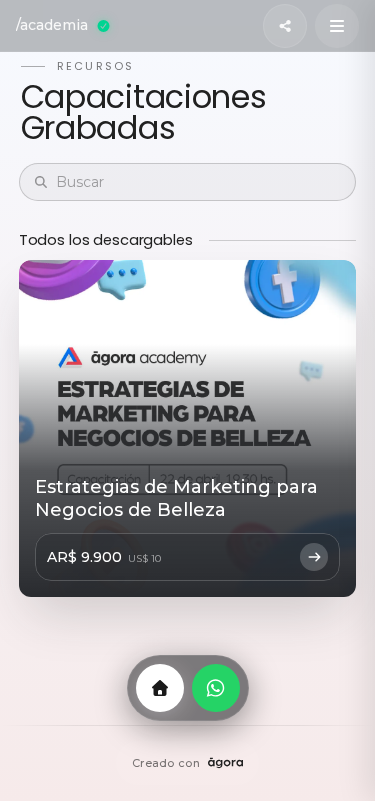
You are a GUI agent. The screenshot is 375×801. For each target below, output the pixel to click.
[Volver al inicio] (160, 688)
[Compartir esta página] (285, 26)
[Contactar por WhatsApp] (216, 688)
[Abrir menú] (337, 26)
